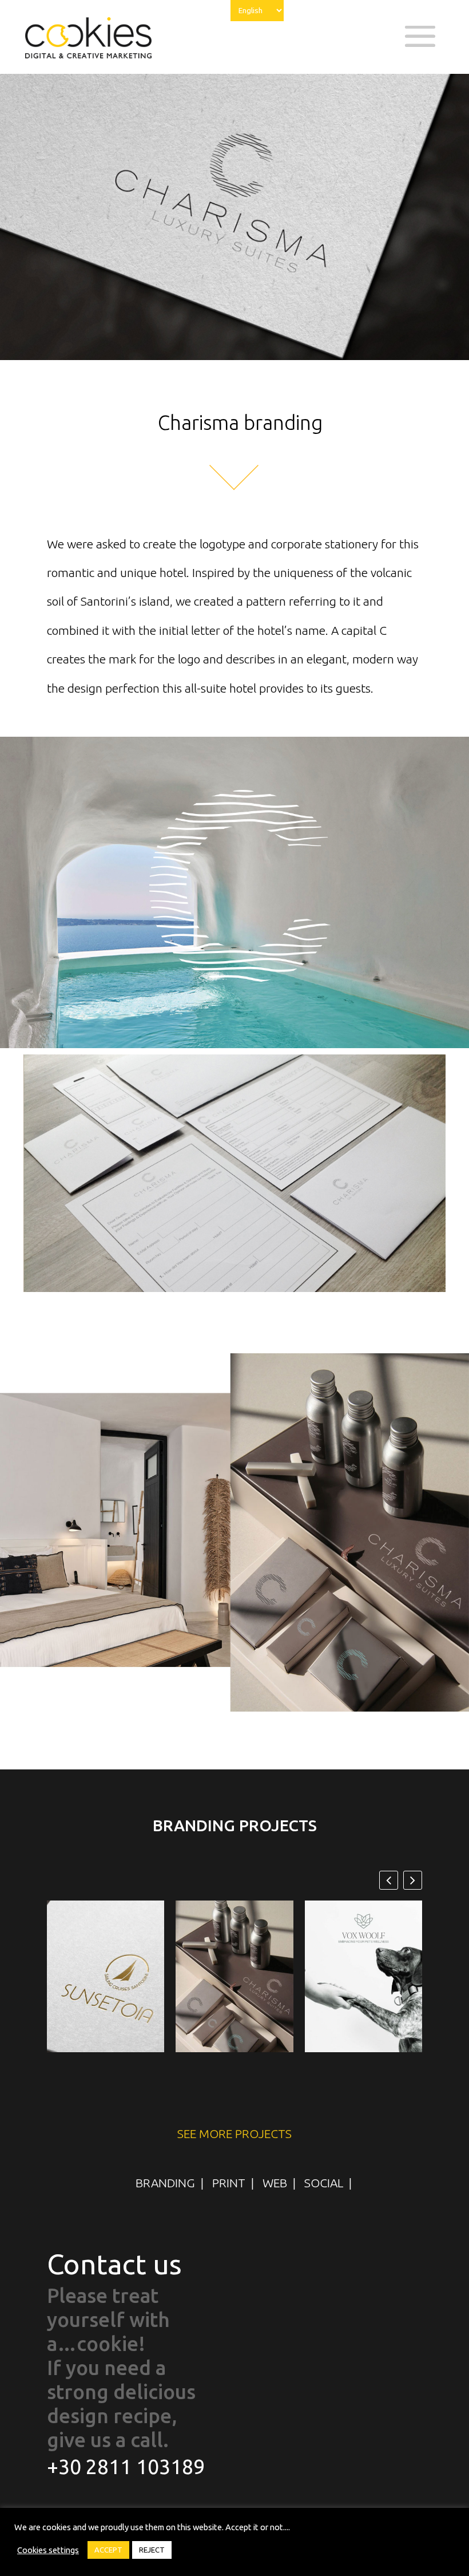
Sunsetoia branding (106, 1983)
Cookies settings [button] (48, 2550)
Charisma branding (234, 1983)
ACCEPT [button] (108, 2550)
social (324, 2183)
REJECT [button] (152, 2550)
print (229, 2183)
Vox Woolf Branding (363, 1983)
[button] (413, 1880)
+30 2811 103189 (126, 2467)
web (275, 2183)
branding (165, 2183)
